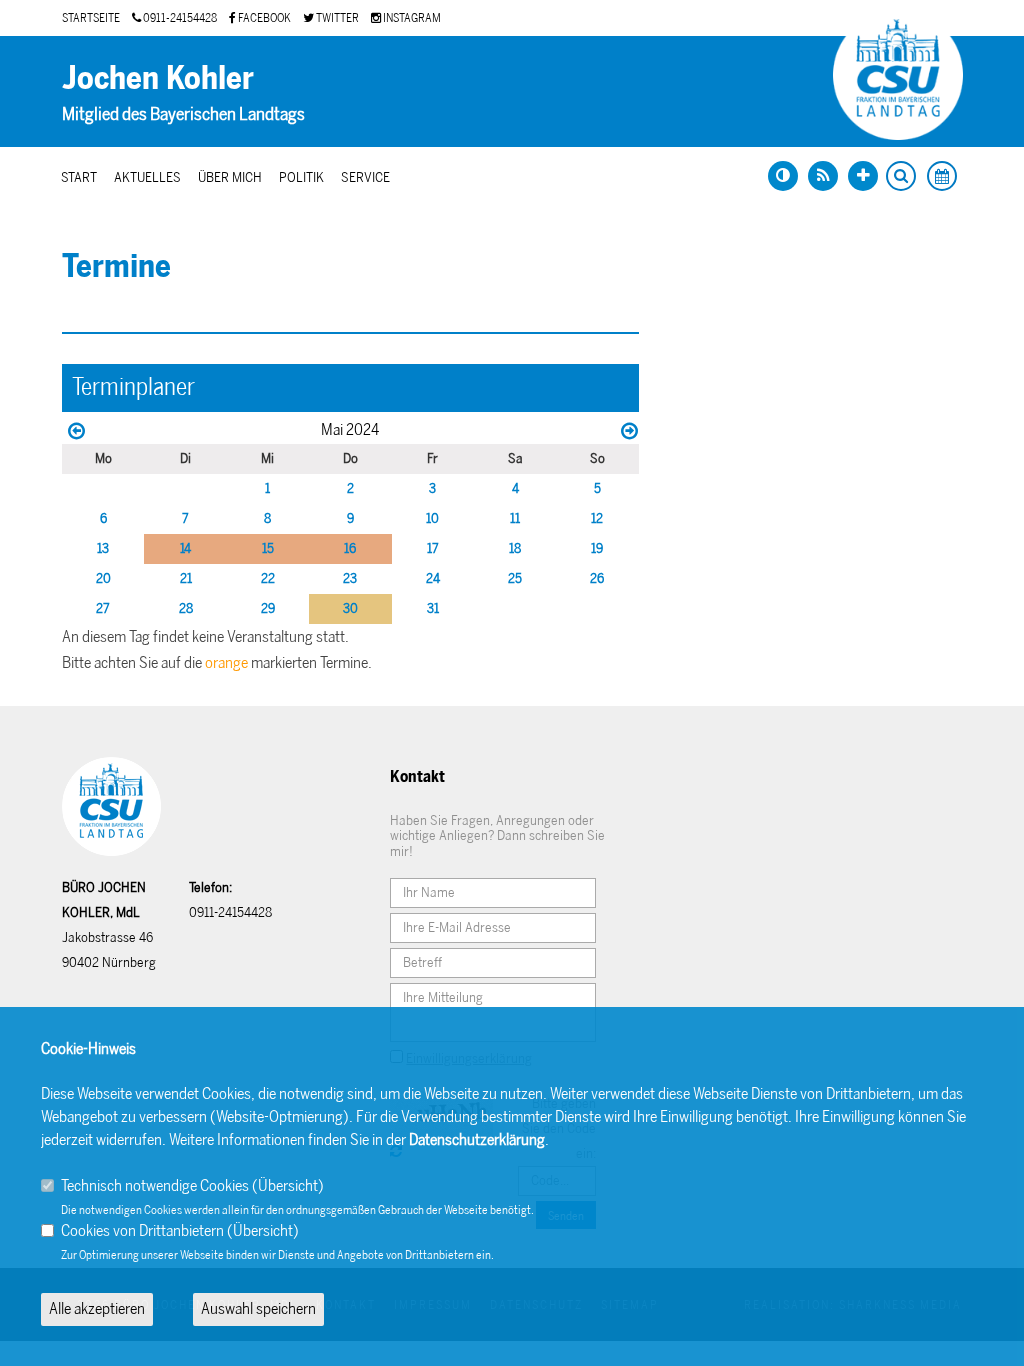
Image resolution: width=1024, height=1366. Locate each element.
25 (515, 578)
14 (185, 548)
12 (597, 518)
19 (597, 548)
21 (186, 578)
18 (515, 548)
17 (433, 548)
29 (268, 608)
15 (268, 548)
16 (350, 548)
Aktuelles (147, 177)
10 (432, 518)
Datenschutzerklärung (477, 1139)
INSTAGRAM (411, 18)
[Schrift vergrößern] (863, 176)
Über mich (230, 177)
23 (350, 578)
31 (433, 608)
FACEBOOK (263, 18)
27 (103, 608)
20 (103, 578)
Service (365, 177)
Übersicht (288, 1185)
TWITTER (336, 18)
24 (433, 578)
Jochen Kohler (158, 78)
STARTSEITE (91, 18)
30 (350, 608)
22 (268, 578)
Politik (301, 177)
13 (103, 548)
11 (515, 518)
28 (186, 608)
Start (79, 177)
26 (597, 578)
